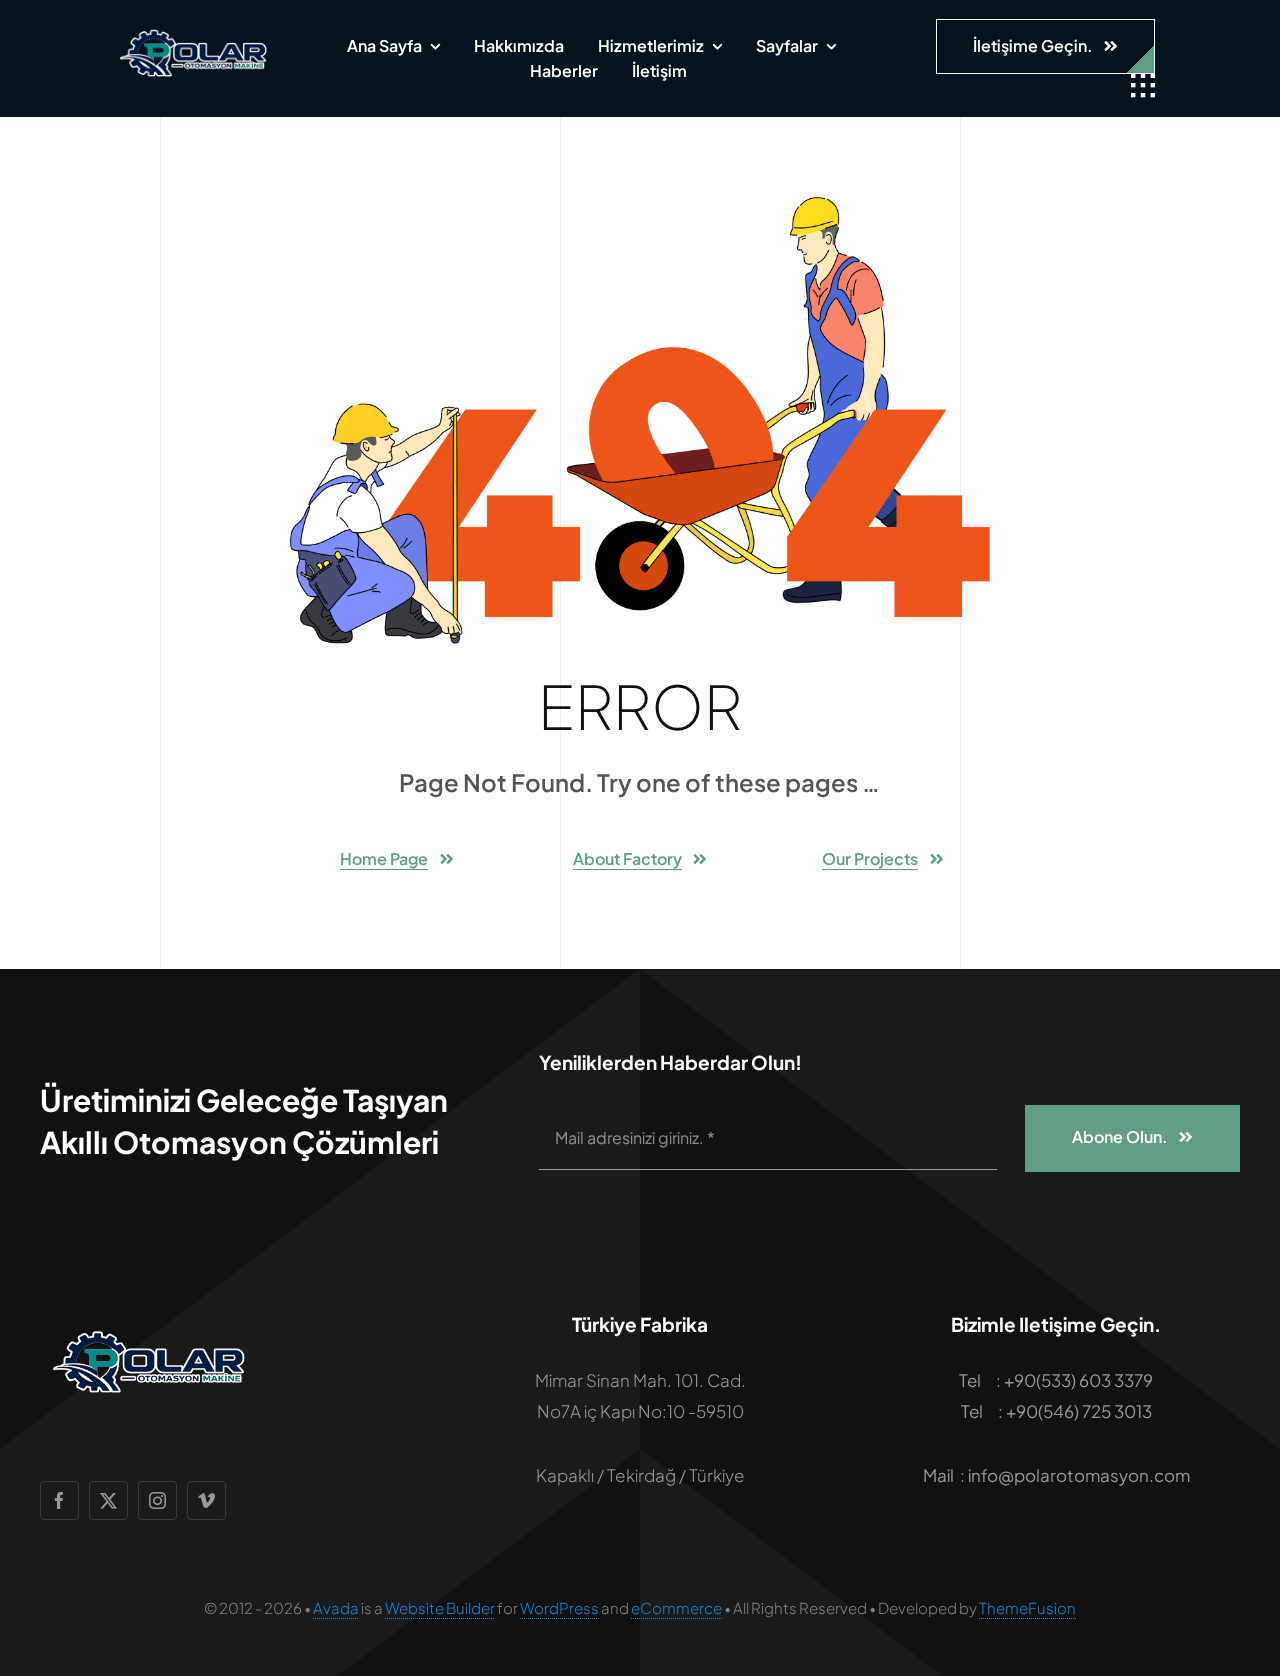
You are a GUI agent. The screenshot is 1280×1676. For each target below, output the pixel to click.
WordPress (559, 1607)
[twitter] (108, 1500)
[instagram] (157, 1500)
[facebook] (59, 1500)
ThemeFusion (1027, 1607)
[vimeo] (206, 1500)
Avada (336, 1607)
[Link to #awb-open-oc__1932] (1143, 86)
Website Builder (440, 1607)
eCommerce (676, 1607)
